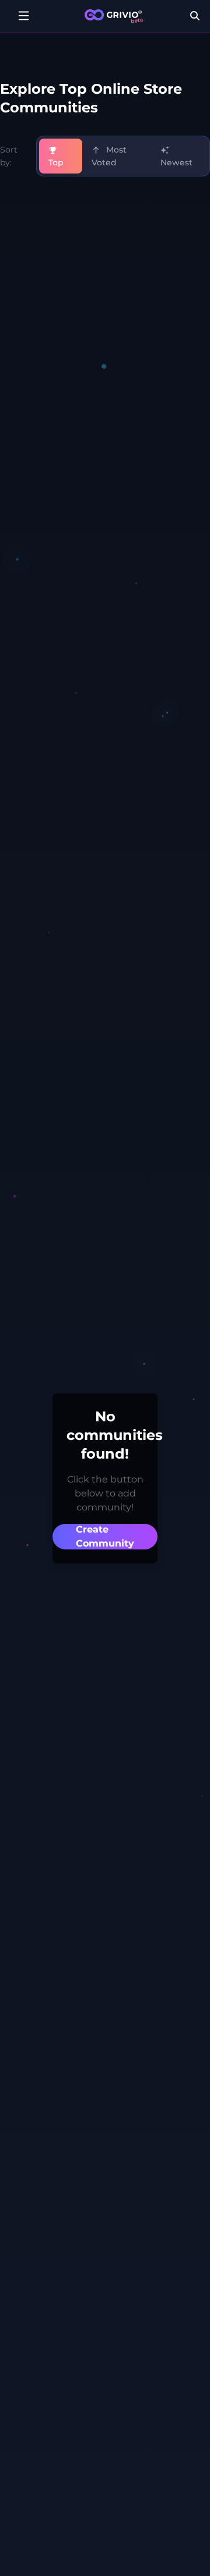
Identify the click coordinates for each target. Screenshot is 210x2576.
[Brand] (114, 16)
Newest (176, 162)
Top (56, 162)
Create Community (105, 1536)
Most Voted (109, 156)
